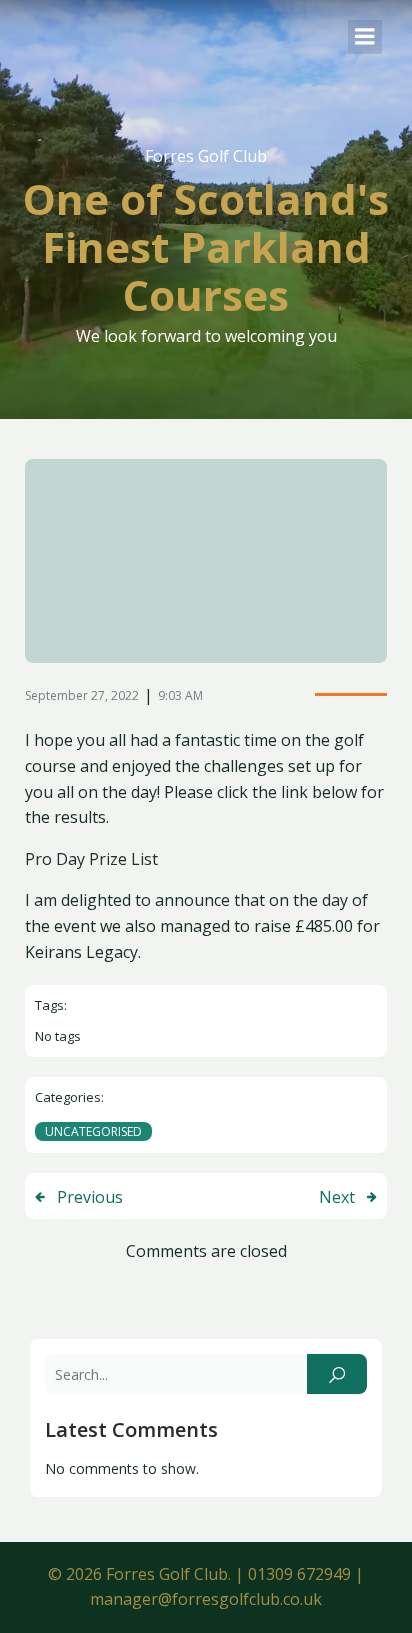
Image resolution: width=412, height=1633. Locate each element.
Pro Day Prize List (91, 859)
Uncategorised (93, 1131)
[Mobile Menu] (365, 37)
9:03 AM (180, 695)
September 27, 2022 (82, 695)
